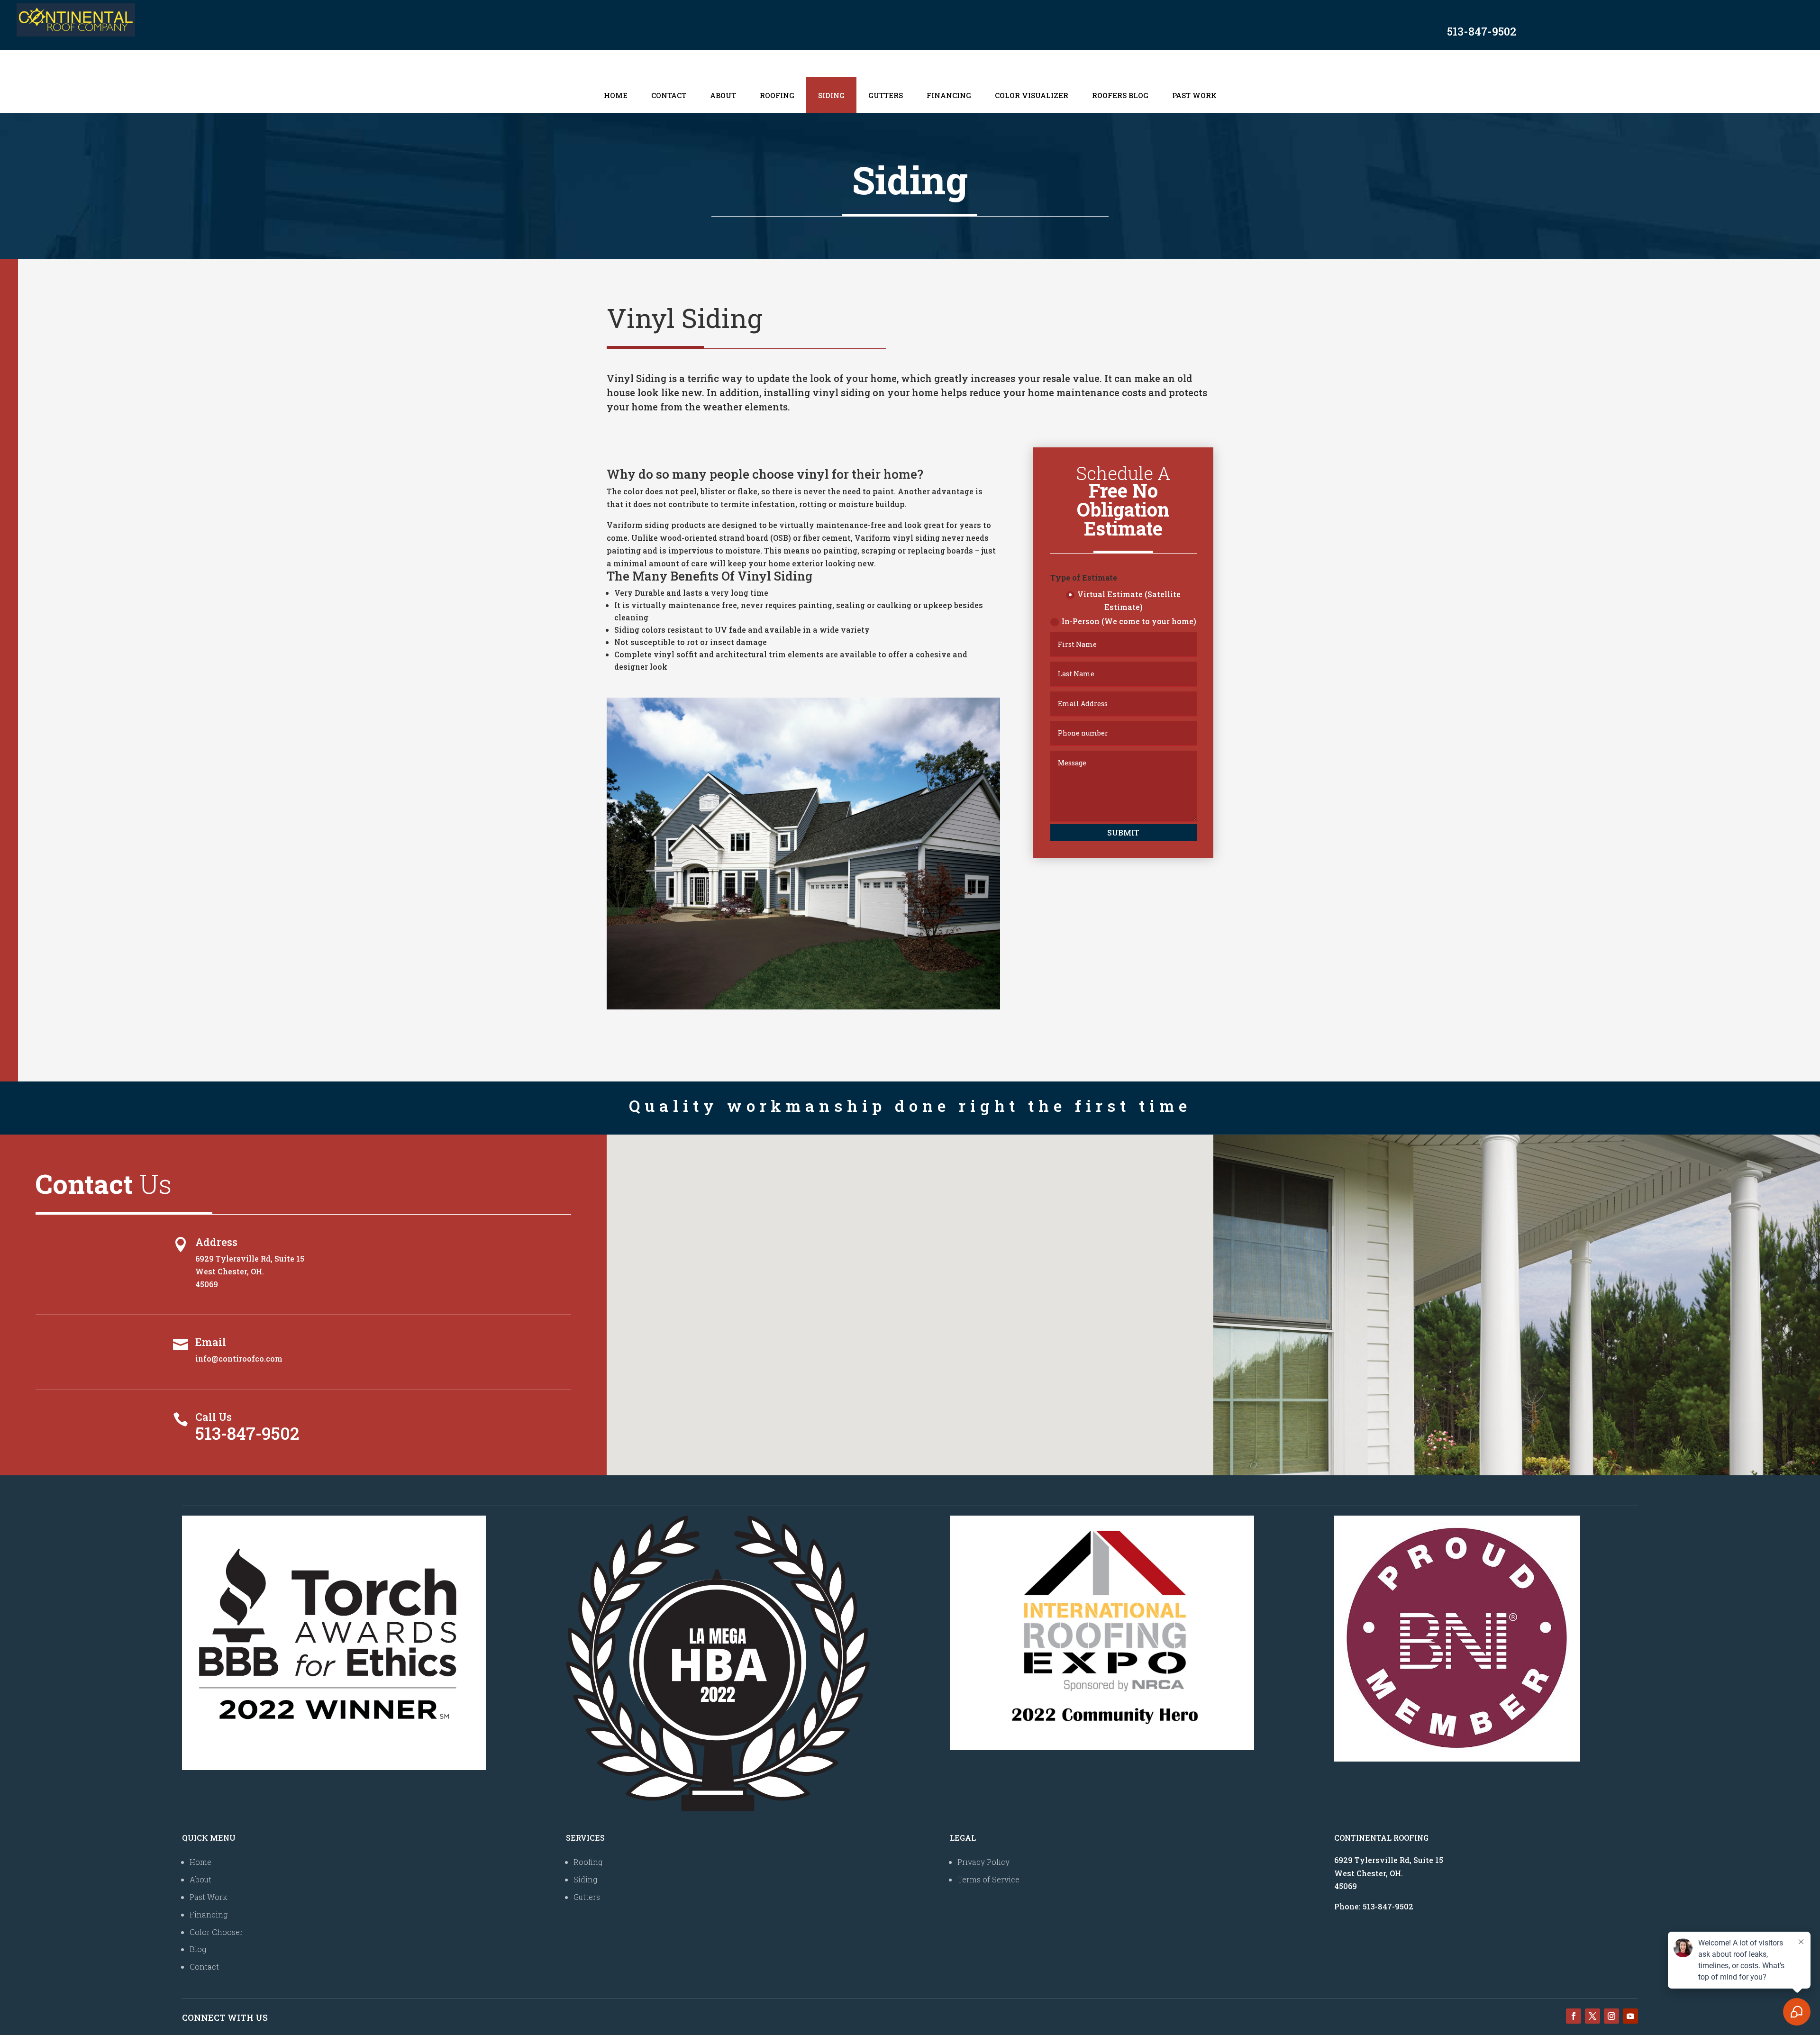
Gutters (886, 95)
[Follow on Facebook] (1574, 2016)
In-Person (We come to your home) (1129, 621)
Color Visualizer (1032, 95)
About (723, 95)
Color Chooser (216, 1932)
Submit (1123, 832)
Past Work (1194, 95)
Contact (669, 95)
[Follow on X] (1592, 2016)
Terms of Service (988, 1879)
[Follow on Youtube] (1630, 2016)
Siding (831, 95)
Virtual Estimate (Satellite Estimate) (1129, 600)
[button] (913, 1295)
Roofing (777, 95)
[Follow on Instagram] (1611, 2016)
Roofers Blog (1120, 95)
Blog (198, 1949)
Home (616, 95)
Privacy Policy (983, 1862)
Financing (949, 95)
